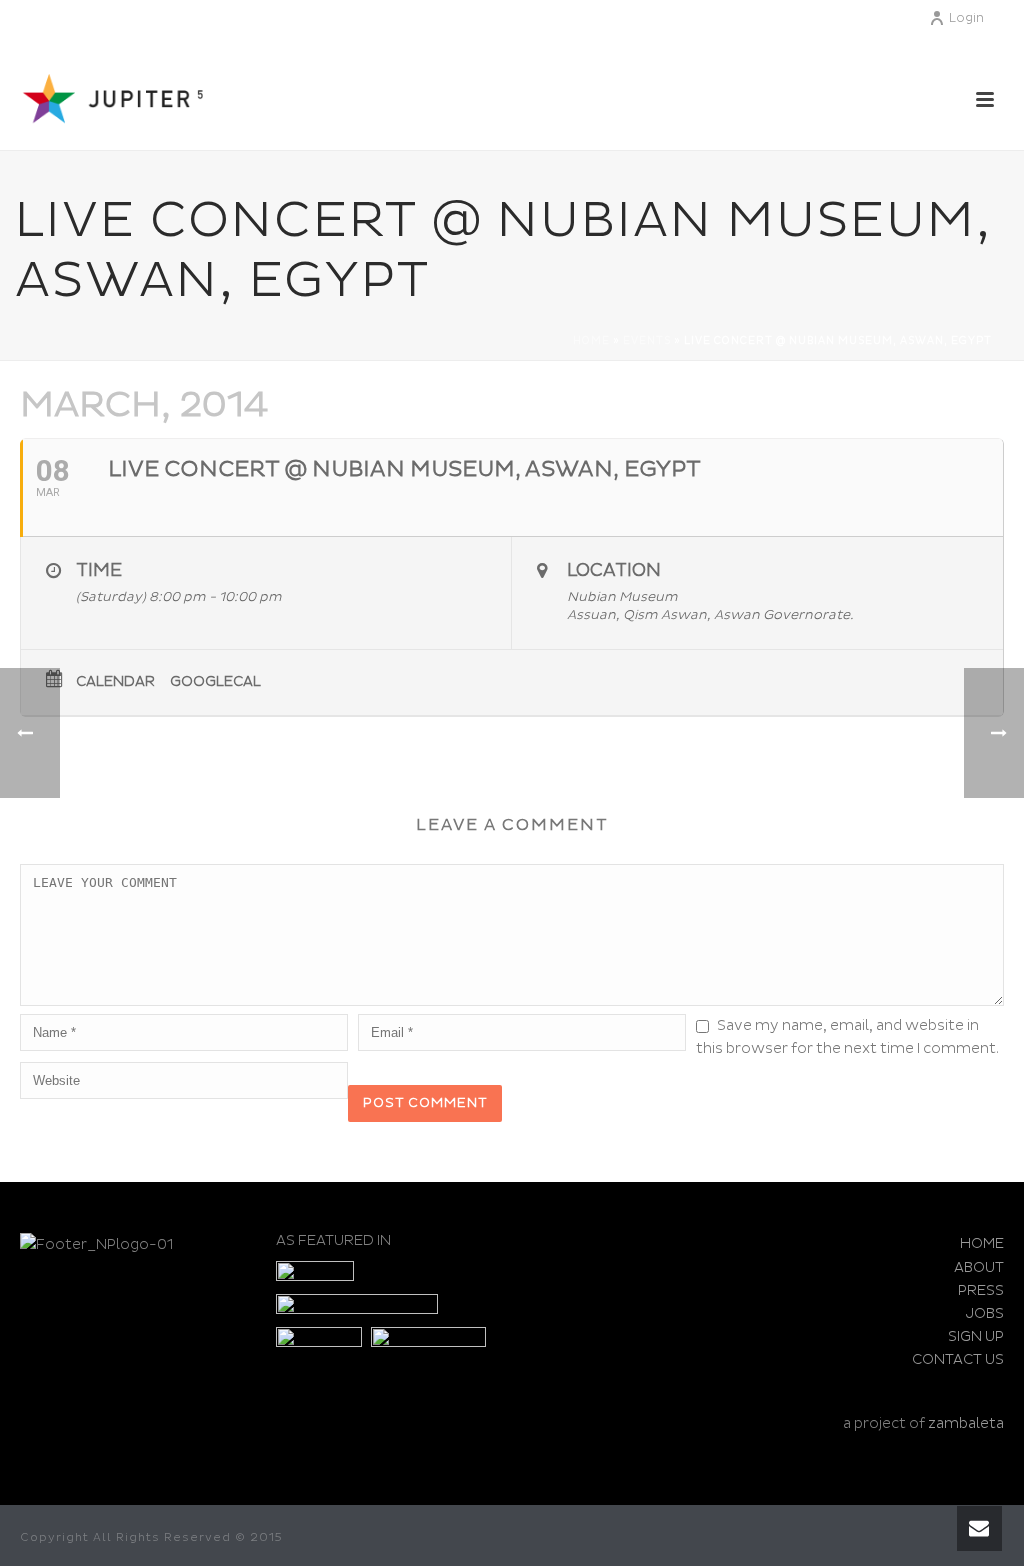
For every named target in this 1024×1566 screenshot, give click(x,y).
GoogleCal (215, 681)
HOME (982, 1243)
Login (966, 18)
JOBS (985, 1313)
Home (591, 341)
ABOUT (979, 1267)
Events (647, 341)
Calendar (115, 681)
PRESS (981, 1290)
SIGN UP (976, 1336)
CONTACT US (958, 1359)
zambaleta (966, 1423)
